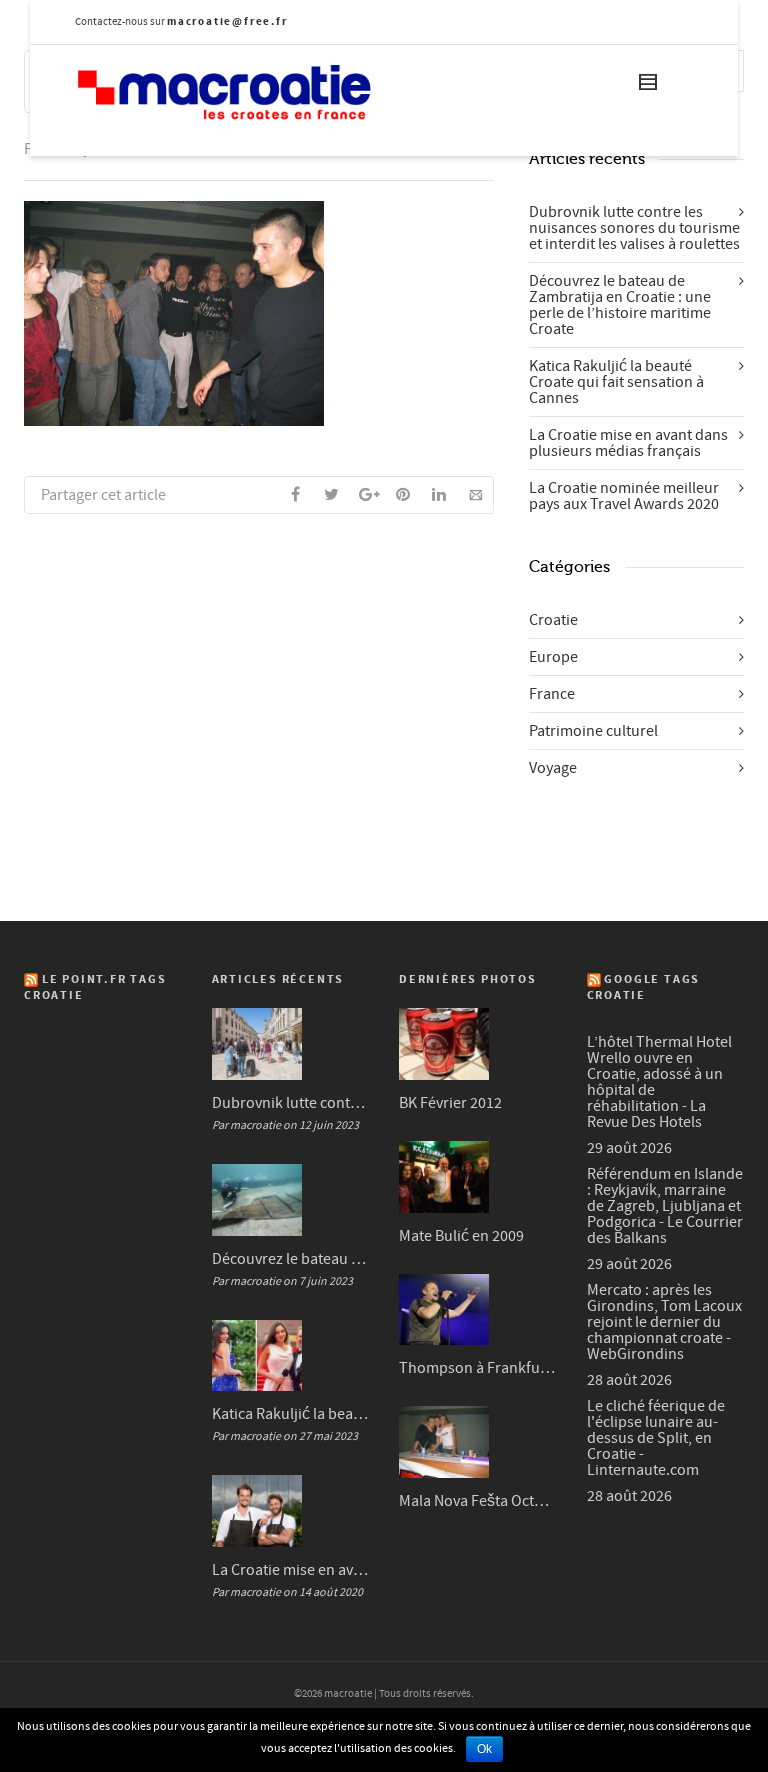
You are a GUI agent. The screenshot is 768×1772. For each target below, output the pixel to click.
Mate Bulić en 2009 (461, 1236)
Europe (553, 657)
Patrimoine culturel (593, 731)
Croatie (553, 620)
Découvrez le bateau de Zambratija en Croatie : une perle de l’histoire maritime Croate (620, 305)
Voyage (553, 768)
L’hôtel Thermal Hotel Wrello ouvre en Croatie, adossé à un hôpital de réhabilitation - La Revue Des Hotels (659, 1082)
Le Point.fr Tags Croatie (95, 987)
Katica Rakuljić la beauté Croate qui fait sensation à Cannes (616, 382)
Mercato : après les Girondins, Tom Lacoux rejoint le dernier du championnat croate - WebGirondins (664, 1322)
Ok (484, 1749)
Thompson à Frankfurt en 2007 (478, 1368)
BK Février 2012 (450, 1103)
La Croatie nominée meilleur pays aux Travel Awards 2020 (624, 496)
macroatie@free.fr (227, 21)
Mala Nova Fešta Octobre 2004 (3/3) (478, 1501)
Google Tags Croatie (644, 987)
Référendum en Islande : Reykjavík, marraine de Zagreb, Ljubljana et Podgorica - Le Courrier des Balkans (665, 1206)
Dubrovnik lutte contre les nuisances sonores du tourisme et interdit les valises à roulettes (634, 228)
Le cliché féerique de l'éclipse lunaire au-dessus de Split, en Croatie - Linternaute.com (656, 1438)
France (552, 694)
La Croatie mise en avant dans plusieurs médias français (628, 443)
